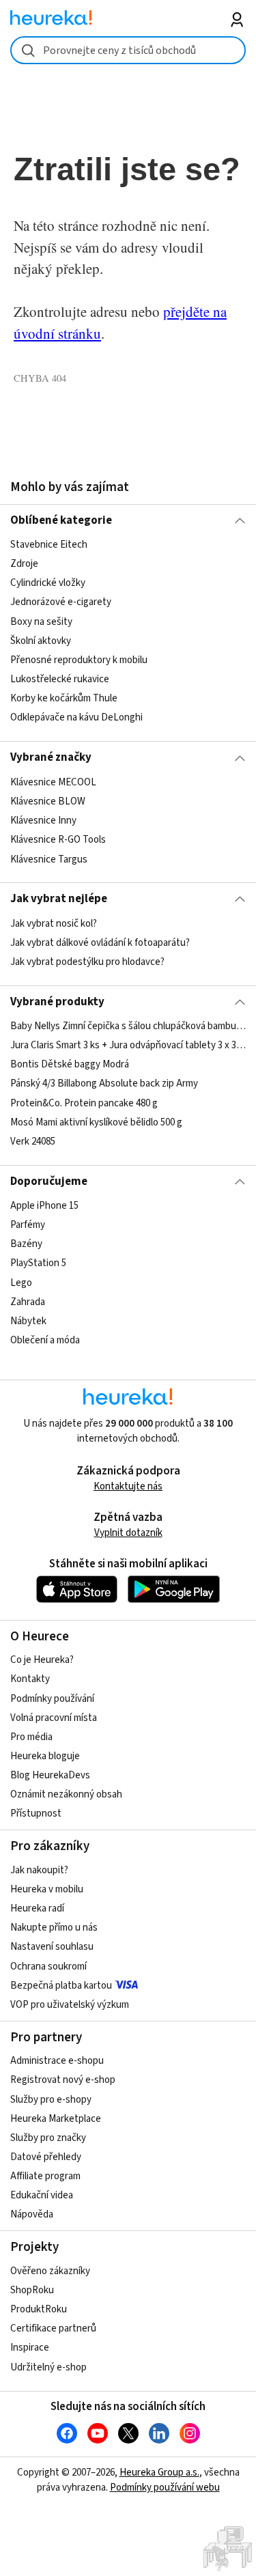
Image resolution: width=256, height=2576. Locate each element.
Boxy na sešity (41, 622)
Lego (21, 1283)
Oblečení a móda (45, 1340)
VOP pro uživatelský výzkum (70, 2005)
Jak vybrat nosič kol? (54, 924)
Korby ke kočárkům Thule (64, 698)
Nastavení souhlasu (52, 1947)
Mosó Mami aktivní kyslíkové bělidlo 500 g (96, 1122)
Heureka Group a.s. (159, 2473)
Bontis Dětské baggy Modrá (70, 1064)
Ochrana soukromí (48, 1966)
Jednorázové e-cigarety (61, 603)
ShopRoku (32, 2290)
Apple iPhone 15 (44, 1206)
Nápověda (32, 2214)
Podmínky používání (52, 1699)
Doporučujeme (49, 1181)
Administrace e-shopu (57, 2061)
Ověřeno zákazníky (50, 2271)
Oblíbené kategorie (61, 520)
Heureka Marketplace (56, 2119)
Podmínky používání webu (165, 2488)
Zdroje (24, 564)
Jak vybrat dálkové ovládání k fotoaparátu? (100, 943)
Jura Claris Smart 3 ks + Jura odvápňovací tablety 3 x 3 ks (128, 1045)
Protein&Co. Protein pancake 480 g (84, 1103)
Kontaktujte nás (128, 1486)
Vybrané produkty (57, 1002)
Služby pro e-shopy (51, 2100)
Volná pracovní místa (54, 1718)
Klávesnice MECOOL (53, 782)
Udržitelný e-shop (48, 2367)
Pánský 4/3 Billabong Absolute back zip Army (104, 1084)
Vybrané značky (51, 757)
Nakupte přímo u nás (54, 1928)
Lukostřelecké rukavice (60, 679)
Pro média (31, 1737)
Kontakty (30, 1679)
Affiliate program (45, 2176)
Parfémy (28, 1225)
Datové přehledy (46, 2157)
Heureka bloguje (45, 1756)
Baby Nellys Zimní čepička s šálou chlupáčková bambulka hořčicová (128, 1026)
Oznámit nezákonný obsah (66, 1794)
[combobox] (128, 50)
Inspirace (30, 2348)
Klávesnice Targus (49, 859)
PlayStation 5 (38, 1264)
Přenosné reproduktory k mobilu (79, 660)
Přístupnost (36, 1814)
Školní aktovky (41, 641)
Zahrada (28, 1302)
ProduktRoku (39, 2309)
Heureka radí (37, 1908)
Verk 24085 (33, 1142)
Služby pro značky (48, 2138)
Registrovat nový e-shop (63, 2080)
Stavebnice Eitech (49, 545)
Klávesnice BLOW (48, 801)
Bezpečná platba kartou (61, 1986)
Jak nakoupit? (39, 1870)
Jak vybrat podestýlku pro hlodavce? (87, 962)
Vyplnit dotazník (128, 1533)
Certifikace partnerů (53, 2328)
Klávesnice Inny (43, 821)
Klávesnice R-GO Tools (58, 840)
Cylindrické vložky (48, 584)
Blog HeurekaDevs (50, 1775)
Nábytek (28, 1321)
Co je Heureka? (42, 1660)
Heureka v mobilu (47, 1889)
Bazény (26, 1244)
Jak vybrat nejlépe (59, 899)
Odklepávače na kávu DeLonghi (76, 717)
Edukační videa (42, 2195)
